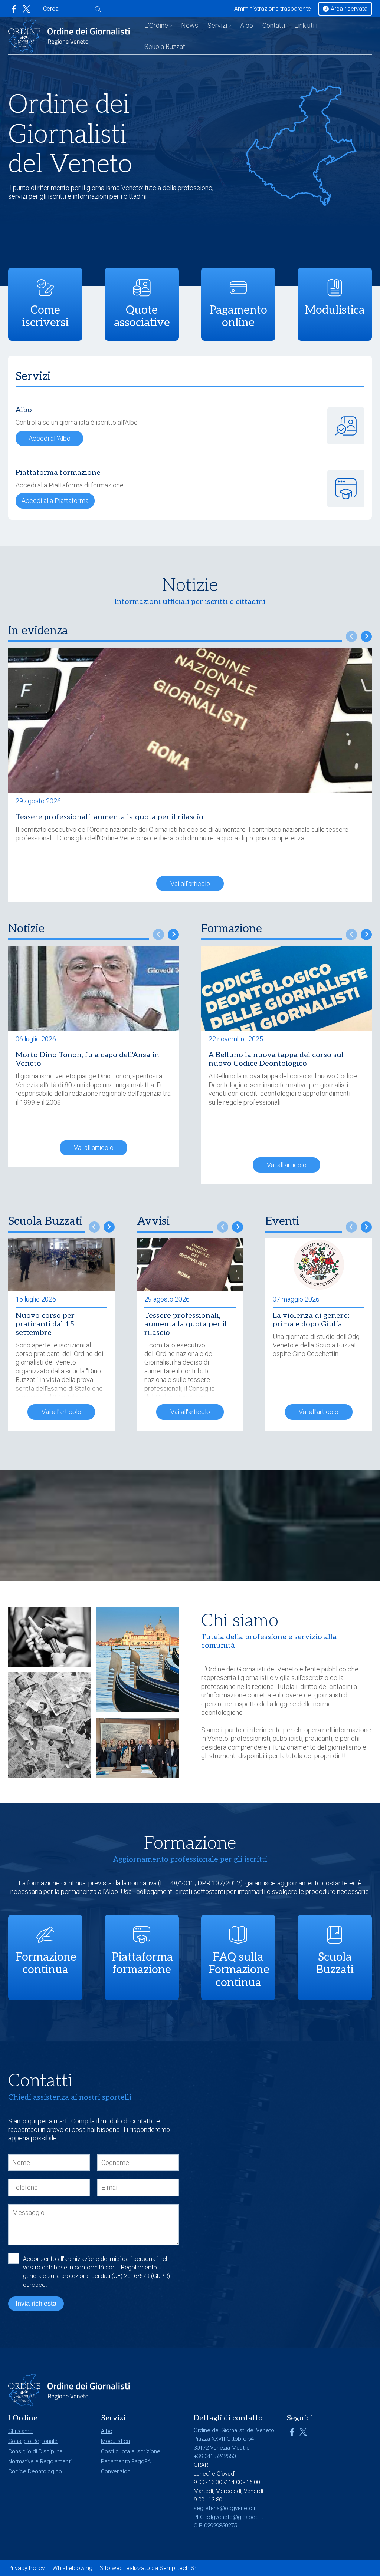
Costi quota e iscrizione (131, 2451)
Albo (247, 25)
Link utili (306, 25)
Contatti (274, 25)
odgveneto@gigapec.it (234, 2517)
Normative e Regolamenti (40, 2461)
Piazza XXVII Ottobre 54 (224, 2439)
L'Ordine (156, 25)
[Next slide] (366, 636)
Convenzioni (116, 2471)
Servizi (217, 25)
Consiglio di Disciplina (35, 2451)
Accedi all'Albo (50, 438)
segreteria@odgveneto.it (225, 2508)
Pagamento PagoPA (126, 2461)
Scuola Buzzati (166, 47)
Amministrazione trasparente (273, 9)
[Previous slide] (351, 636)
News (190, 25)
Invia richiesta (36, 2304)
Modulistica (115, 2441)
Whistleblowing (72, 2568)
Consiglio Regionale (33, 2441)
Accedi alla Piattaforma (55, 501)
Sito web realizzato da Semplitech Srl (149, 2568)
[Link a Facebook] (14, 9)
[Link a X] (26, 9)
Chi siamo (20, 2431)
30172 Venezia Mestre (222, 2448)
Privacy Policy (27, 2568)
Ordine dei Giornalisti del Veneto (252, 1669)
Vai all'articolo (190, 884)
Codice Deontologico (35, 2471)
